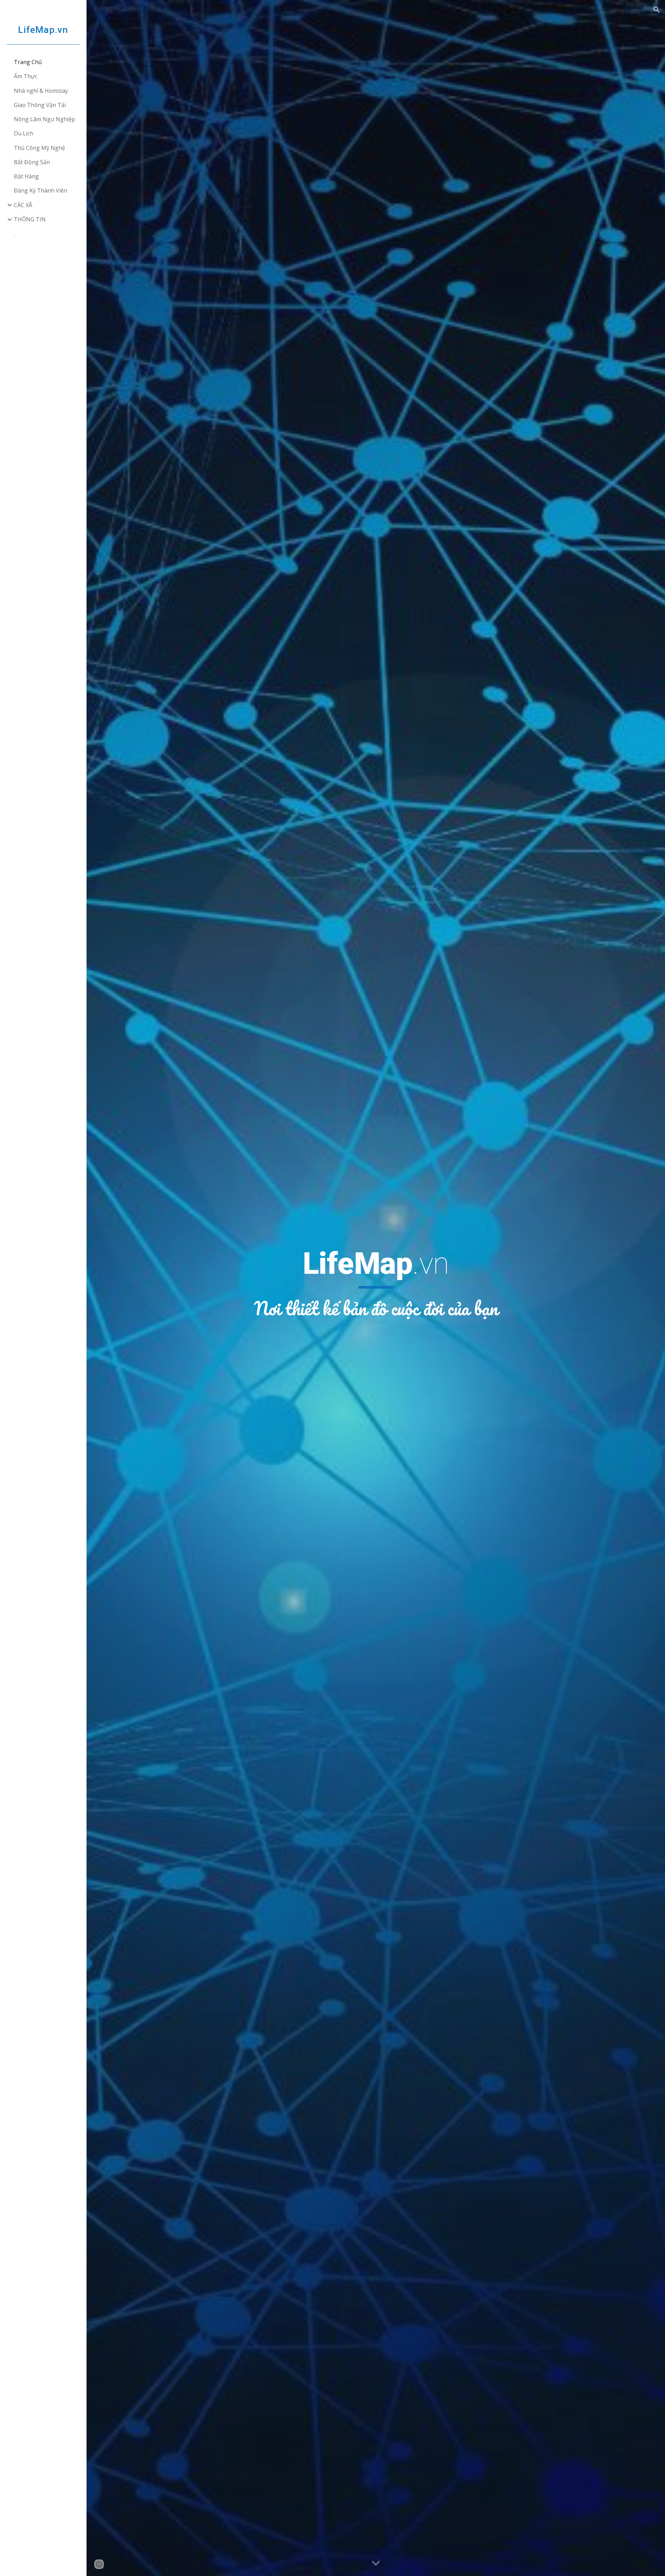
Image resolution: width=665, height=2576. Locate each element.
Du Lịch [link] (24, 133)
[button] (657, 10)
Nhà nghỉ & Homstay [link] (41, 91)
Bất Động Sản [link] (32, 162)
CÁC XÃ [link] (23, 205)
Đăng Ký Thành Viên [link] (41, 190)
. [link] (14, 233)
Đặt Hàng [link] (26, 176)
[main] (376, 1283)
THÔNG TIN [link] (30, 219)
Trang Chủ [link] (28, 62)
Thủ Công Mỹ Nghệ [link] (39, 148)
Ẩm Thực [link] (25, 76)
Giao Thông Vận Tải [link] (40, 105)
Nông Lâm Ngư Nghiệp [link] (45, 119)
